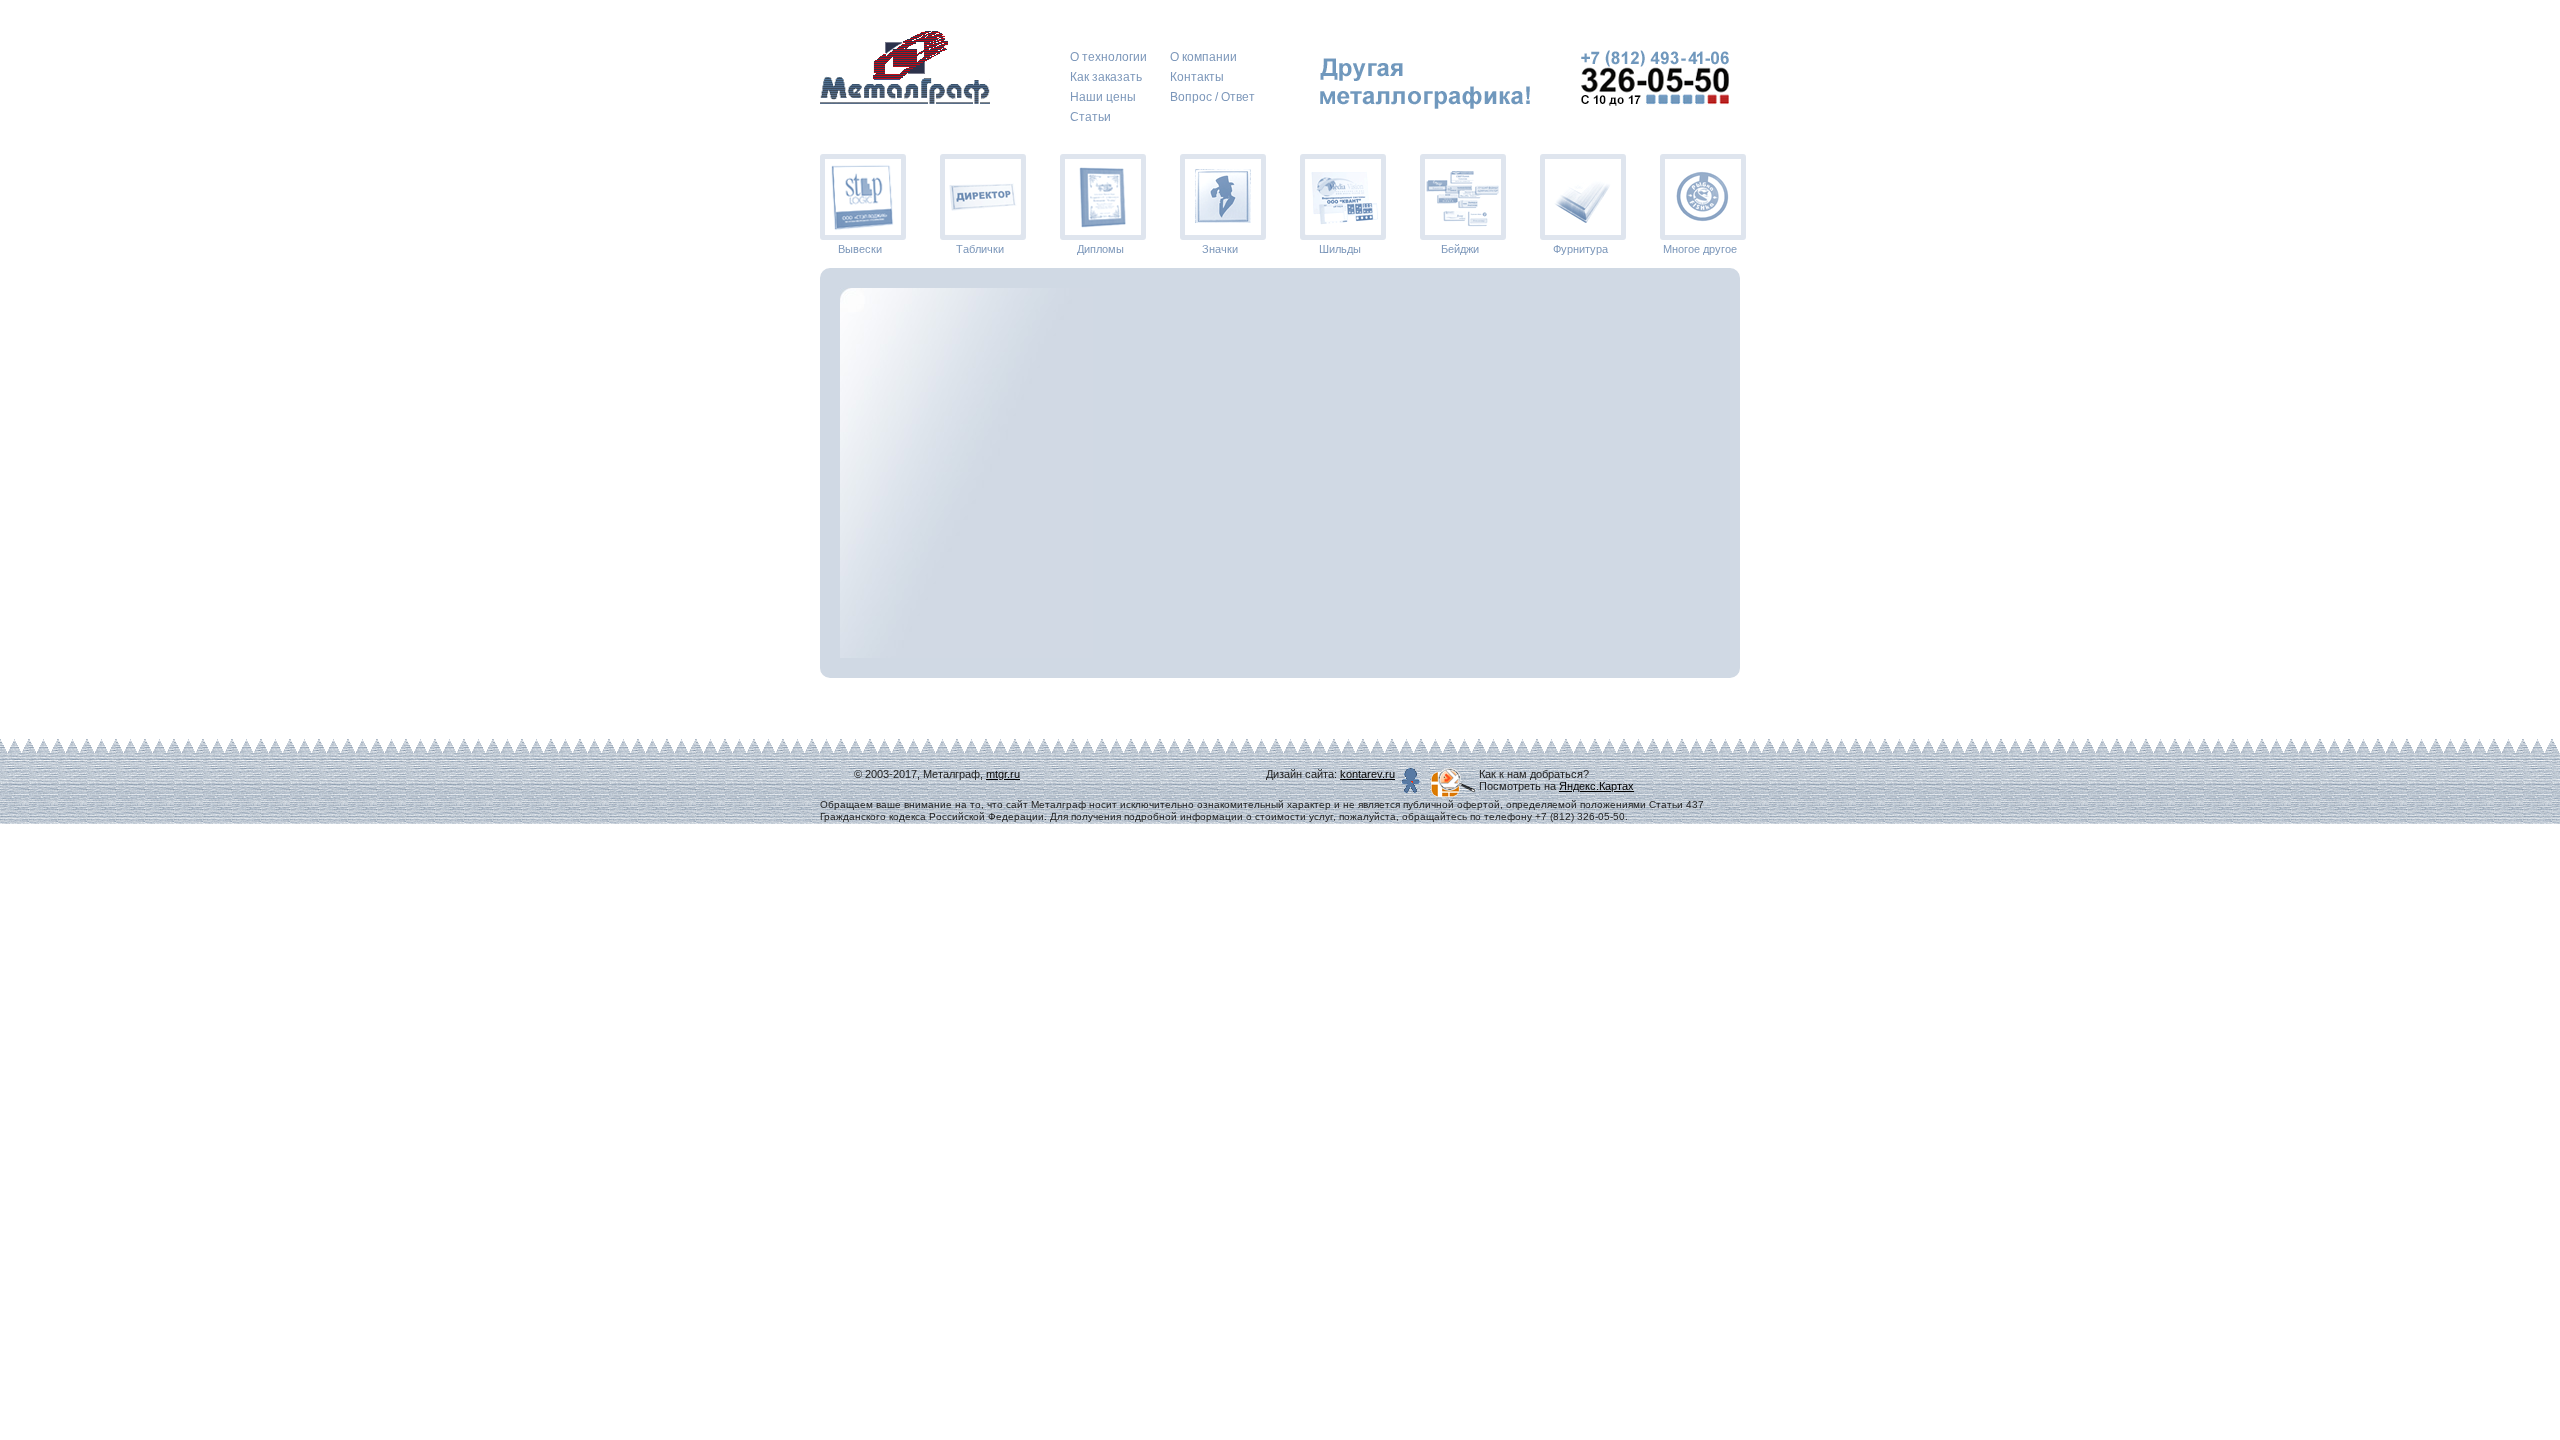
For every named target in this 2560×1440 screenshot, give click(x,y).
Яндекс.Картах (1596, 786)
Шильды (1340, 249)
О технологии (1108, 57)
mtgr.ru (1003, 774)
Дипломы (1100, 249)
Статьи (1090, 117)
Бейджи (1460, 249)
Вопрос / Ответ (1212, 97)
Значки (1220, 249)
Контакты (1197, 77)
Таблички (980, 249)
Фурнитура (1580, 249)
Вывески (860, 249)
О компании (1203, 57)
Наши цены (1103, 97)
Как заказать (1106, 77)
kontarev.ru (1367, 774)
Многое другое (1700, 249)
